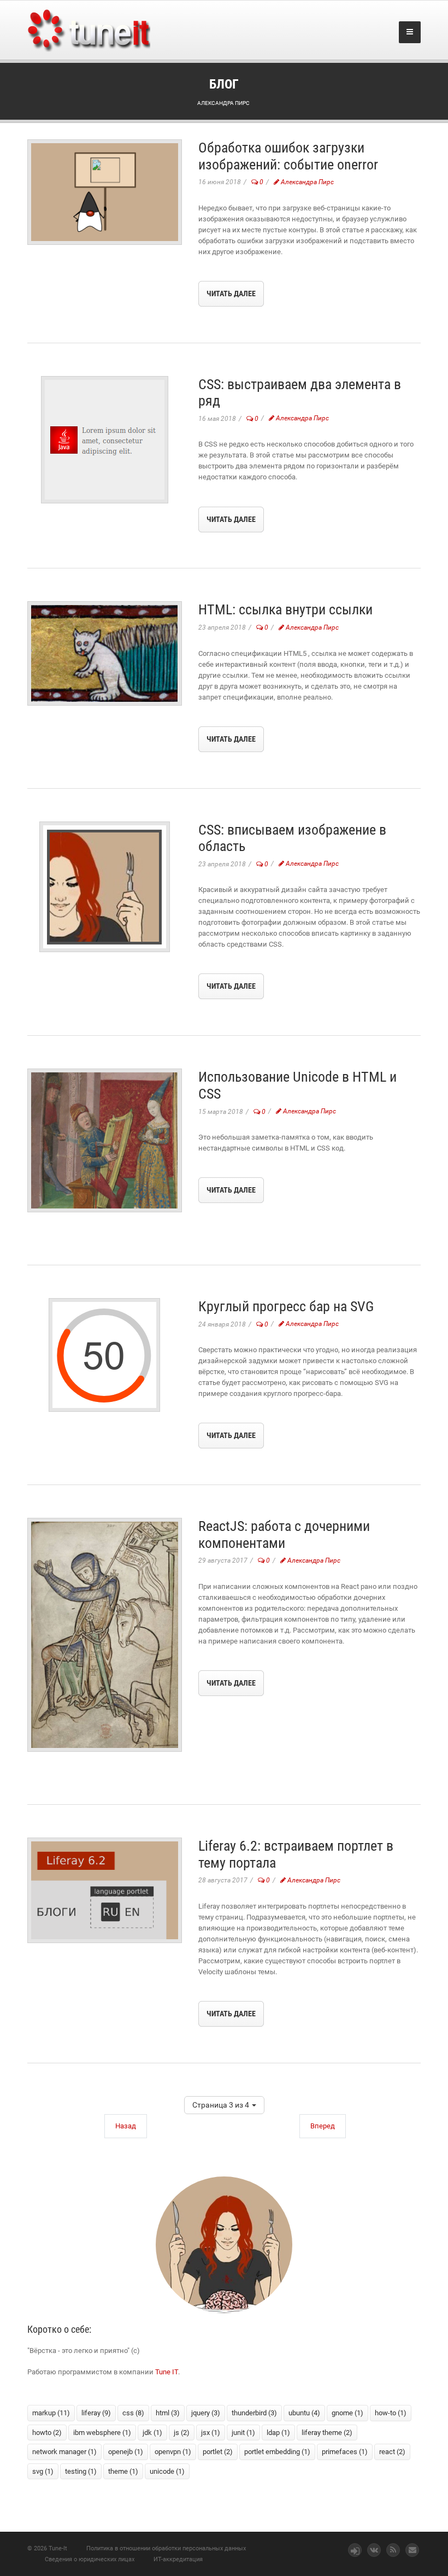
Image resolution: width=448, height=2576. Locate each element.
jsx (211, 2433)
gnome (347, 2413)
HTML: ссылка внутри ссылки (285, 609)
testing (81, 2471)
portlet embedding (277, 2452)
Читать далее (231, 294)
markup (51, 2413)
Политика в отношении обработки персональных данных (166, 2548)
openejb (126, 2452)
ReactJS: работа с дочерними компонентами (284, 1535)
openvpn (173, 2452)
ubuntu (304, 2413)
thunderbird (254, 2413)
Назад (126, 2126)
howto (47, 2433)
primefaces (345, 2452)
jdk (152, 2433)
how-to (391, 2413)
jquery (206, 2413)
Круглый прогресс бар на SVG (286, 1306)
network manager (64, 2452)
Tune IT (167, 2372)
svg (43, 2471)
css (133, 2413)
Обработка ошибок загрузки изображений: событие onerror (288, 156)
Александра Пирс (306, 182)
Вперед (323, 2126)
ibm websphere (102, 2433)
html (168, 2413)
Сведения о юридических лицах (90, 2559)
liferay (96, 2413)
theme (123, 2471)
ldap (278, 2433)
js (182, 2433)
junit (243, 2433)
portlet (218, 2452)
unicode (167, 2471)
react (392, 2452)
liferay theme (327, 2433)
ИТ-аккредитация (178, 2559)
